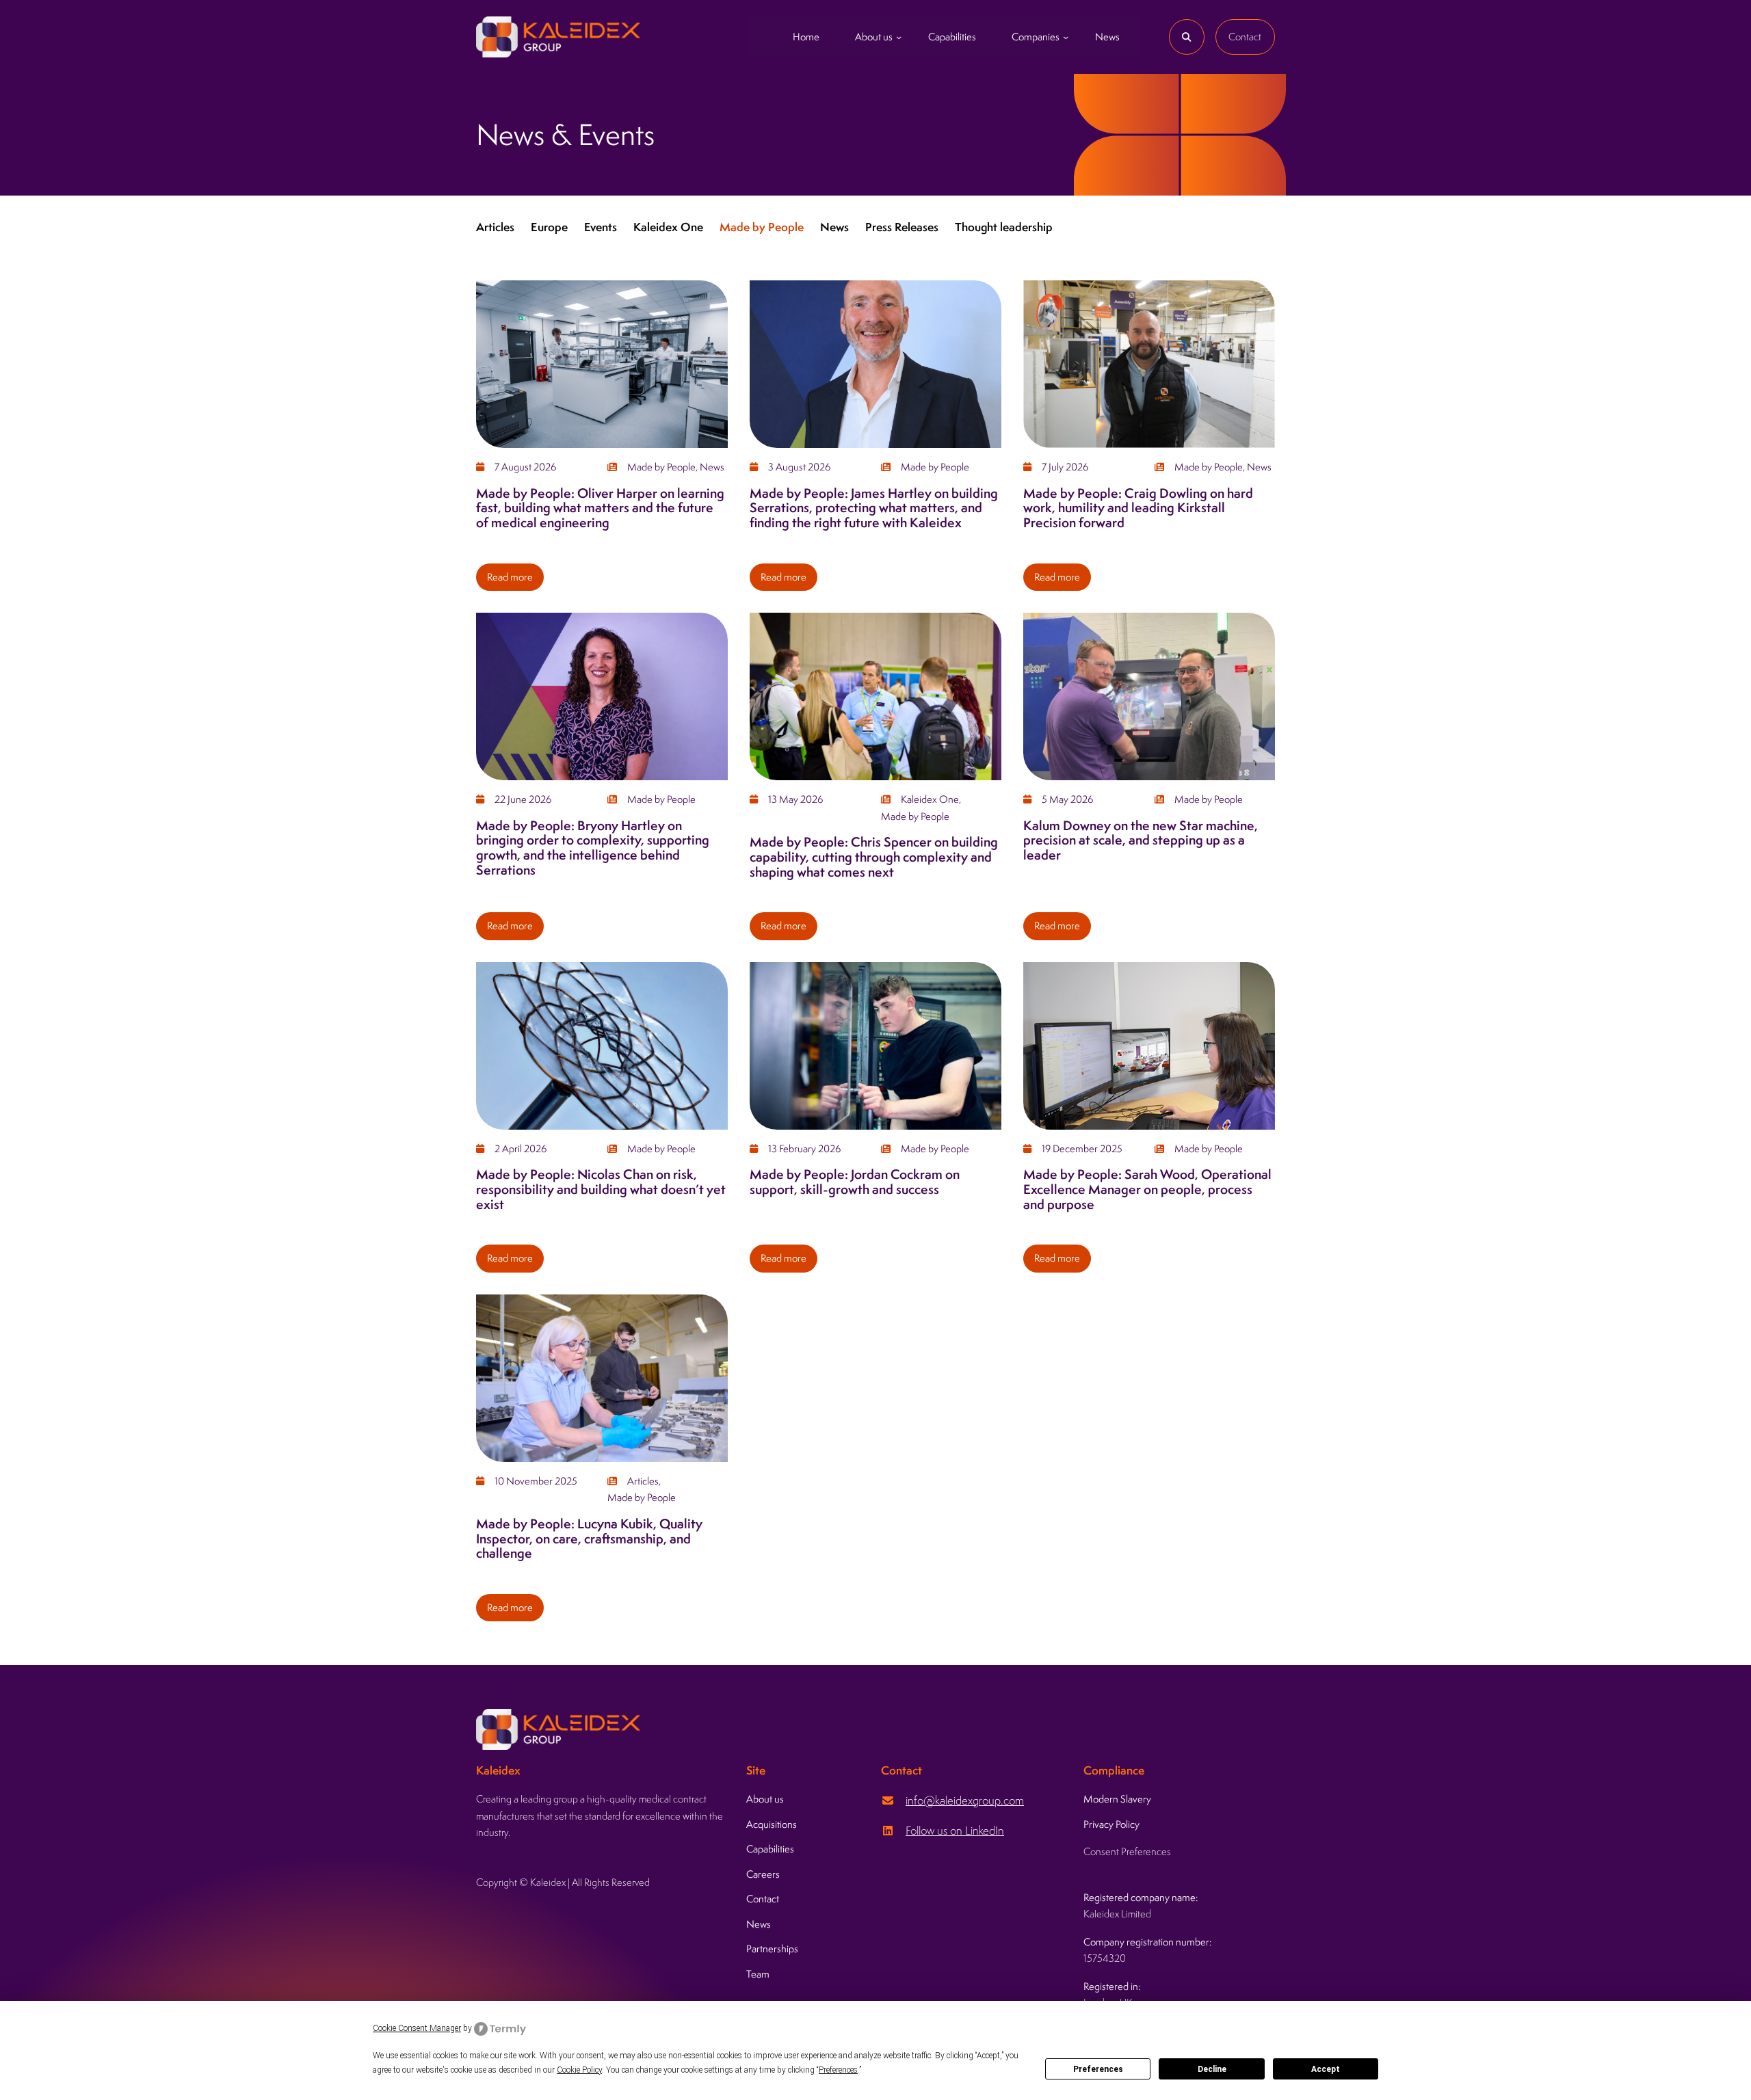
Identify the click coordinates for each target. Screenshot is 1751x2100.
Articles (495, 227)
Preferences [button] (838, 2070)
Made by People (762, 227)
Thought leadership (1004, 227)
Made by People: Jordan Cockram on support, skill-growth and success (855, 1182)
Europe (549, 227)
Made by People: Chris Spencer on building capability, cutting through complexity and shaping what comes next (874, 857)
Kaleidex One (668, 227)
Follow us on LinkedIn (955, 1831)
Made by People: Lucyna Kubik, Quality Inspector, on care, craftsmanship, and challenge (589, 1539)
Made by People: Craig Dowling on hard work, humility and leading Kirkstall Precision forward (1138, 508)
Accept (1326, 2069)
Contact (1245, 37)
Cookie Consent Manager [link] (417, 2028)
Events (601, 227)
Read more (515, 581)
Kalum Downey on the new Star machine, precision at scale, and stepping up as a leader (1141, 841)
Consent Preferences (1127, 1851)
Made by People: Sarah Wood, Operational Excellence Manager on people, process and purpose (1147, 1189)
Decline (1212, 2069)
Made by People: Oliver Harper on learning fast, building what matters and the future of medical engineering (600, 508)
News (834, 227)
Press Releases (902, 227)
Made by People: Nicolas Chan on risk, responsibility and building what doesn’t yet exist (601, 1189)
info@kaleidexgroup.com (965, 1800)
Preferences (1098, 2069)
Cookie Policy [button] (579, 2070)
